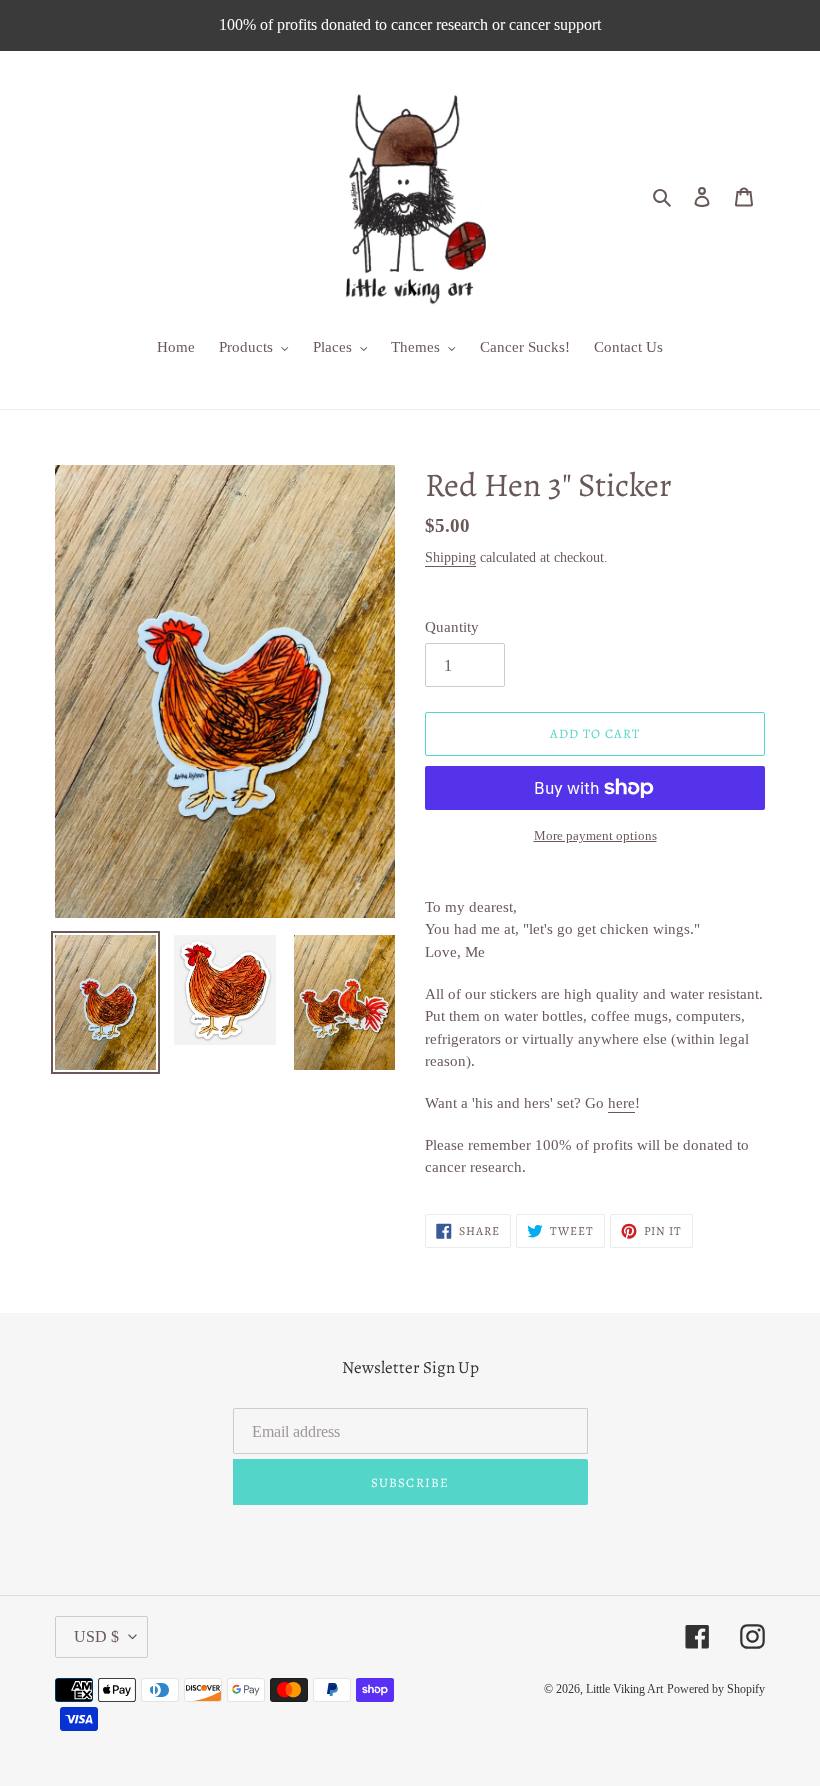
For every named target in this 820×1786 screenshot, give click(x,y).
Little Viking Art (624, 1689)
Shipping (450, 557)
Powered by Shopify (716, 1689)
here (621, 1103)
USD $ (96, 1636)
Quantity (452, 627)
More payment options (595, 835)
